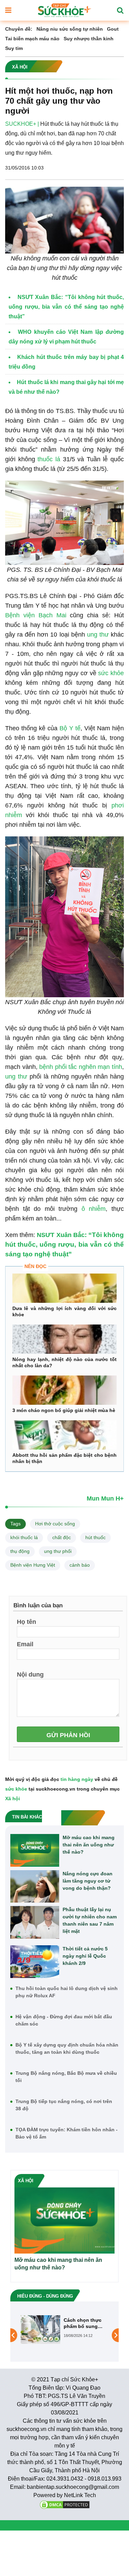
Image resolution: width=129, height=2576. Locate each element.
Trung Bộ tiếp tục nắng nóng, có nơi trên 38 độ (64, 2105)
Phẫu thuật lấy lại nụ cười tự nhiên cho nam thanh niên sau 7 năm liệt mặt (90, 1920)
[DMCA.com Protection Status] (65, 2504)
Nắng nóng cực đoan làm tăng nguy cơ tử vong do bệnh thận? (88, 1881)
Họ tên (26, 1621)
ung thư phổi (58, 1551)
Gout (113, 29)
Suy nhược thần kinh (89, 39)
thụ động (20, 1551)
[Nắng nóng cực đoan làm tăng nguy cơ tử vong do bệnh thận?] (35, 1887)
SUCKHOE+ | (22, 124)
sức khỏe (111, 673)
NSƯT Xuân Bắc (61, 1235)
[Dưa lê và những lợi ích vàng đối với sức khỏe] (64, 1288)
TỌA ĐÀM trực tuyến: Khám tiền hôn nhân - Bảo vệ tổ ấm (67, 2133)
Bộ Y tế (70, 728)
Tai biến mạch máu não (32, 39)
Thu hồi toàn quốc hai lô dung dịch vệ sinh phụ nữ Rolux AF (67, 1992)
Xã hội (13, 1799)
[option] (64, 2330)
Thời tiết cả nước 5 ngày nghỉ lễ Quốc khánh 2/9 (85, 1956)
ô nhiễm (94, 1209)
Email (25, 1644)
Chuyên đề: (19, 29)
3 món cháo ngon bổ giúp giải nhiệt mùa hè (64, 1410)
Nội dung (30, 1674)
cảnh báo (80, 1565)
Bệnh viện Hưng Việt (33, 1565)
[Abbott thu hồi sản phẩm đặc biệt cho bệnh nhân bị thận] (64, 1435)
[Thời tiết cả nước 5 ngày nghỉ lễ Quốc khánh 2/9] (35, 1962)
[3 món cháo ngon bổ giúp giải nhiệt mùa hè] (64, 1390)
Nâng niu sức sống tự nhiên (70, 29)
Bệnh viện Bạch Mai (37, 615)
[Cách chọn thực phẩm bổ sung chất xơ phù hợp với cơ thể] (40, 2329)
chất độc (62, 1537)
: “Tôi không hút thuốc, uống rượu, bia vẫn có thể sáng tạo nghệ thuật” (64, 1244)
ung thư (98, 635)
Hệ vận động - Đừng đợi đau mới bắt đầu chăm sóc (64, 2020)
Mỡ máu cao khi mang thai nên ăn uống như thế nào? (89, 1845)
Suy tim (14, 48)
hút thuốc (95, 1537)
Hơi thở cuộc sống (55, 1524)
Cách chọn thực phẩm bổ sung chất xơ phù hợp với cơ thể (83, 2323)
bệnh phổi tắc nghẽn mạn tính (80, 1067)
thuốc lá (48, 459)
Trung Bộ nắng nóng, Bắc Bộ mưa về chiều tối (66, 2077)
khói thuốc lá (24, 1537)
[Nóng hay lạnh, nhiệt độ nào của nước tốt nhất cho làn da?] (64, 1339)
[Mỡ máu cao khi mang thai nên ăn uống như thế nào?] (35, 1850)
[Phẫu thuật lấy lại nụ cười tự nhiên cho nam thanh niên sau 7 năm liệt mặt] (35, 1922)
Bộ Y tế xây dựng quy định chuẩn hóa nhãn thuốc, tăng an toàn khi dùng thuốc (67, 2048)
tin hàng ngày (77, 1779)
